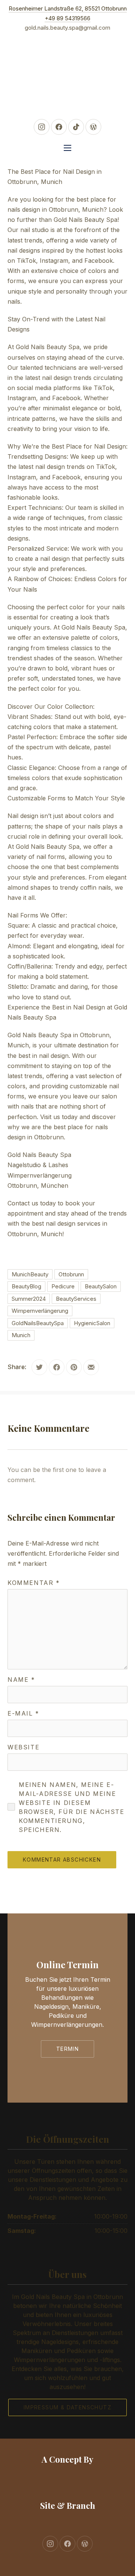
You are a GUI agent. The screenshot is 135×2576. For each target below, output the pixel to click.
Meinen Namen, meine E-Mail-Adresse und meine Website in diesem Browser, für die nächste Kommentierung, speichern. (71, 1807)
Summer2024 (29, 1299)
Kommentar (34, 1583)
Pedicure (63, 1286)
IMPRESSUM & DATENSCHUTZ (67, 2407)
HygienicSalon (92, 1323)
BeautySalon (101, 1286)
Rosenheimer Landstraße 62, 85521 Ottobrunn (68, 8)
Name (21, 1680)
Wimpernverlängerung (40, 1311)
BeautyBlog (26, 1286)
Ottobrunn (71, 1274)
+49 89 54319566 (67, 18)
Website (23, 1747)
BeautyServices (76, 1299)
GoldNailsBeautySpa (38, 1323)
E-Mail (23, 1713)
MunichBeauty (30, 1274)
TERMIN (67, 2049)
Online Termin (67, 1964)
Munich (21, 1335)
